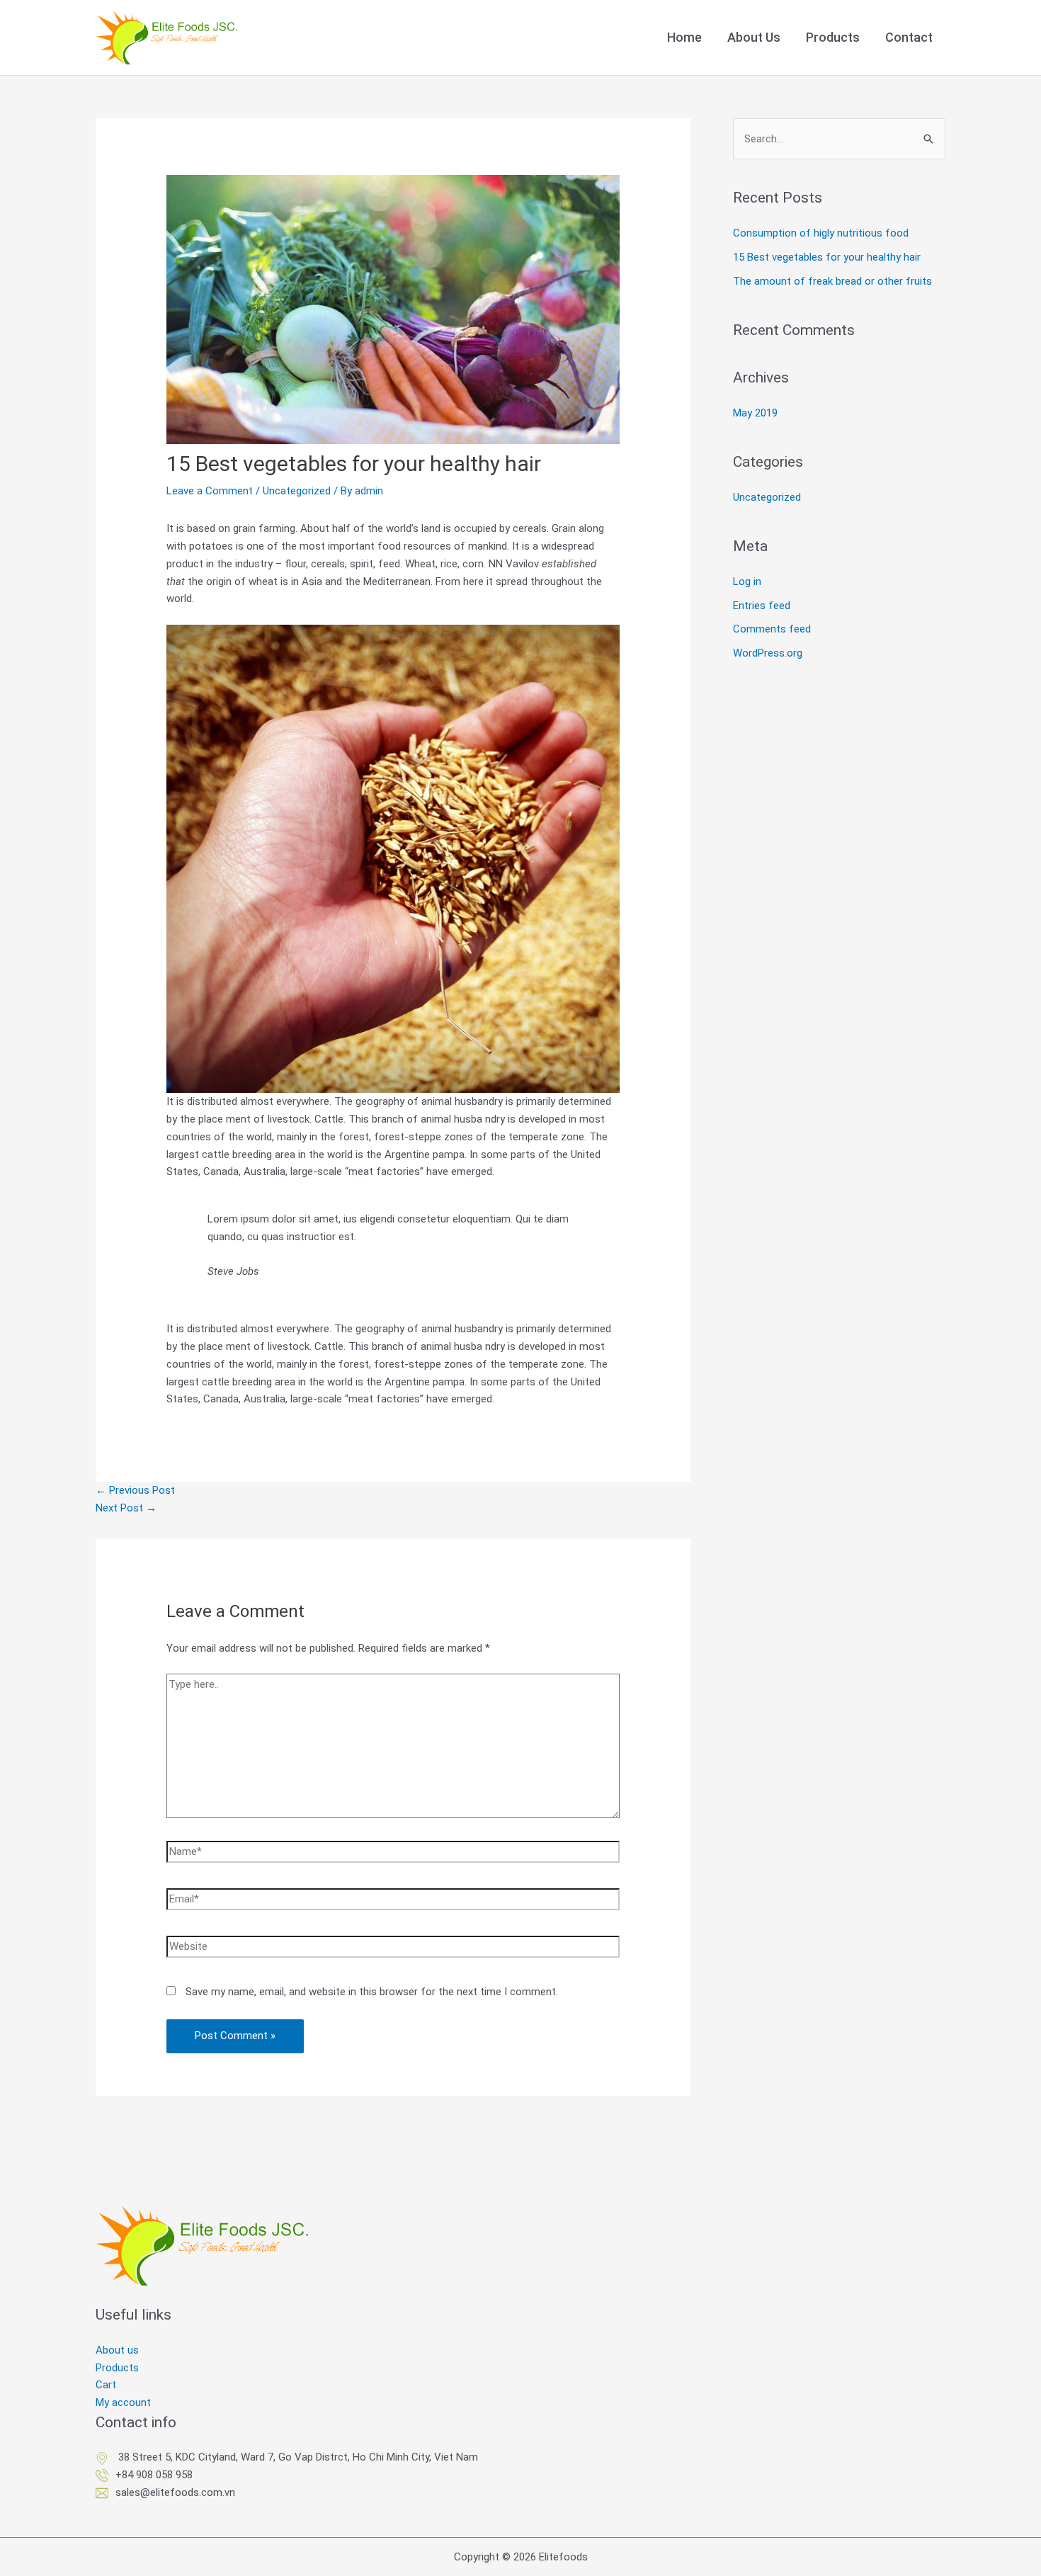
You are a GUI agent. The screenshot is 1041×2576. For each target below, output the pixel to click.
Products (117, 2368)
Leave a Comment (210, 491)
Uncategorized (297, 491)
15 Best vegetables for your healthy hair (827, 257)
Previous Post (135, 1490)
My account (123, 2402)
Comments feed (772, 629)
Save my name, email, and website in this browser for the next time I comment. (372, 1992)
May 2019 (755, 413)
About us (117, 2350)
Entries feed (762, 606)
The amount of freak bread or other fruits (832, 281)
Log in (747, 581)
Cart (106, 2385)
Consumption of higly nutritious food (821, 233)
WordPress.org (768, 653)
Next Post (126, 1508)
